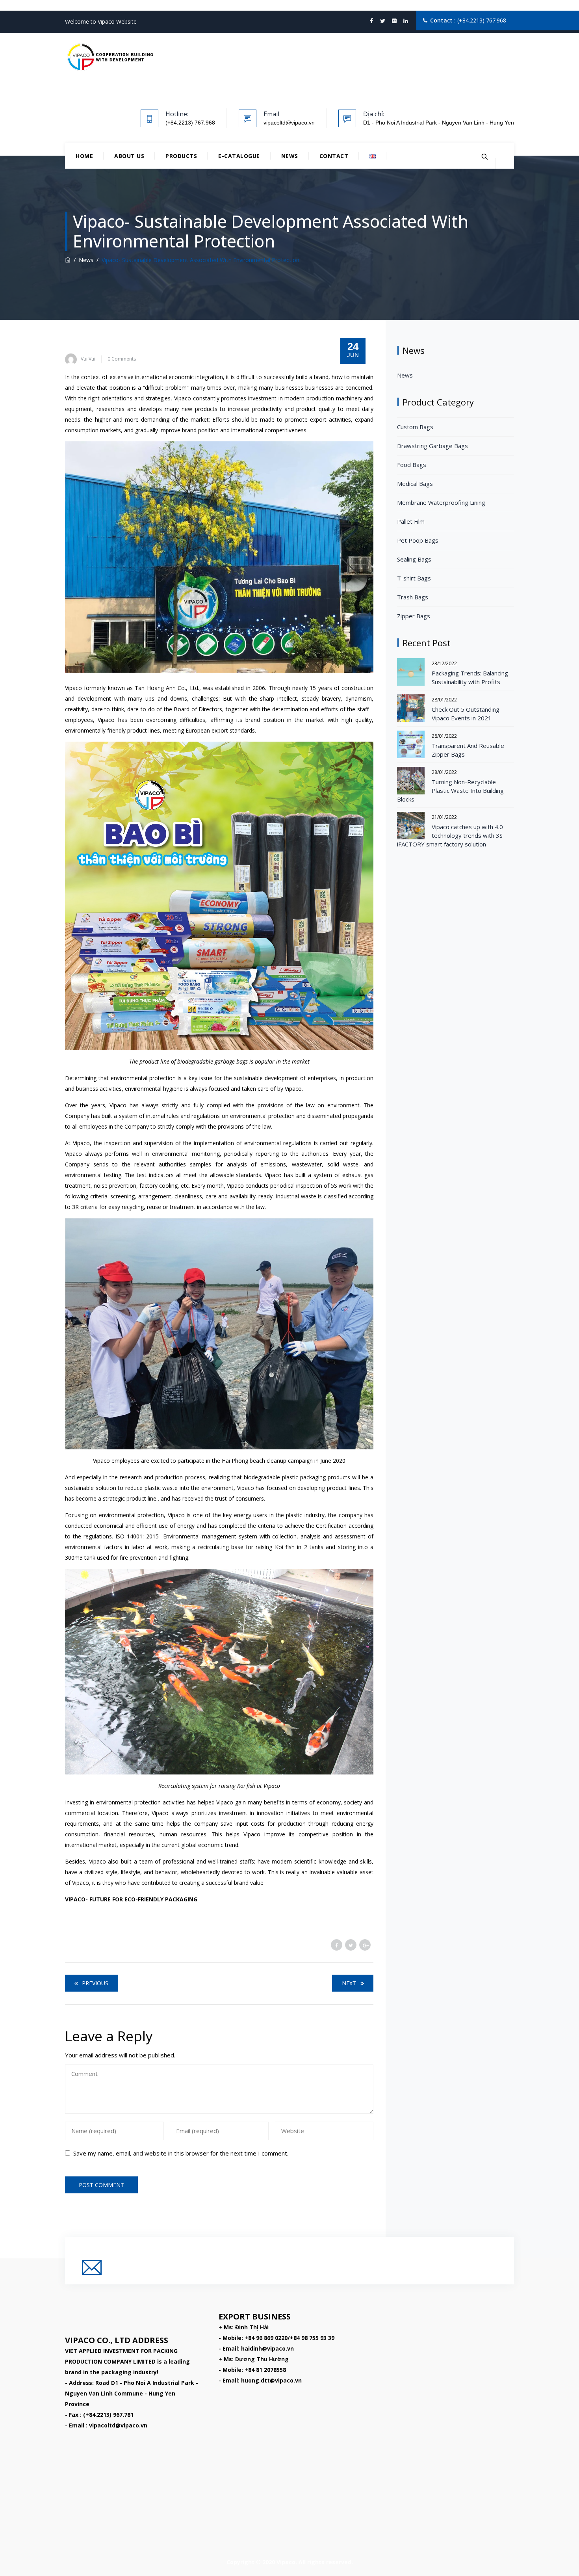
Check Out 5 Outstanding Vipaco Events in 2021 (466, 714)
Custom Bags (415, 427)
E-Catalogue (239, 156)
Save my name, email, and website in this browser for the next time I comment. (181, 2153)
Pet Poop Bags (418, 540)
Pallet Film (411, 521)
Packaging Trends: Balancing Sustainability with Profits (470, 677)
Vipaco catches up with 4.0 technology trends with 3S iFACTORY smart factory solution (450, 835)
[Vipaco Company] (110, 57)
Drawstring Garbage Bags (432, 446)
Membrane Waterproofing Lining (441, 502)
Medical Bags (415, 484)
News (290, 156)
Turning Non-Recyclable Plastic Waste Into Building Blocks (450, 790)
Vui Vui (88, 359)
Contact (334, 156)
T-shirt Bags (414, 578)
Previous (95, 1983)
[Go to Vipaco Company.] (68, 260)
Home (84, 156)
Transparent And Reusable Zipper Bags (468, 750)
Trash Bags (413, 597)
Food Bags (412, 465)
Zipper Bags (414, 616)
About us (129, 156)
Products (181, 156)
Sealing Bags (414, 559)
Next (349, 1983)
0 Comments (122, 359)
